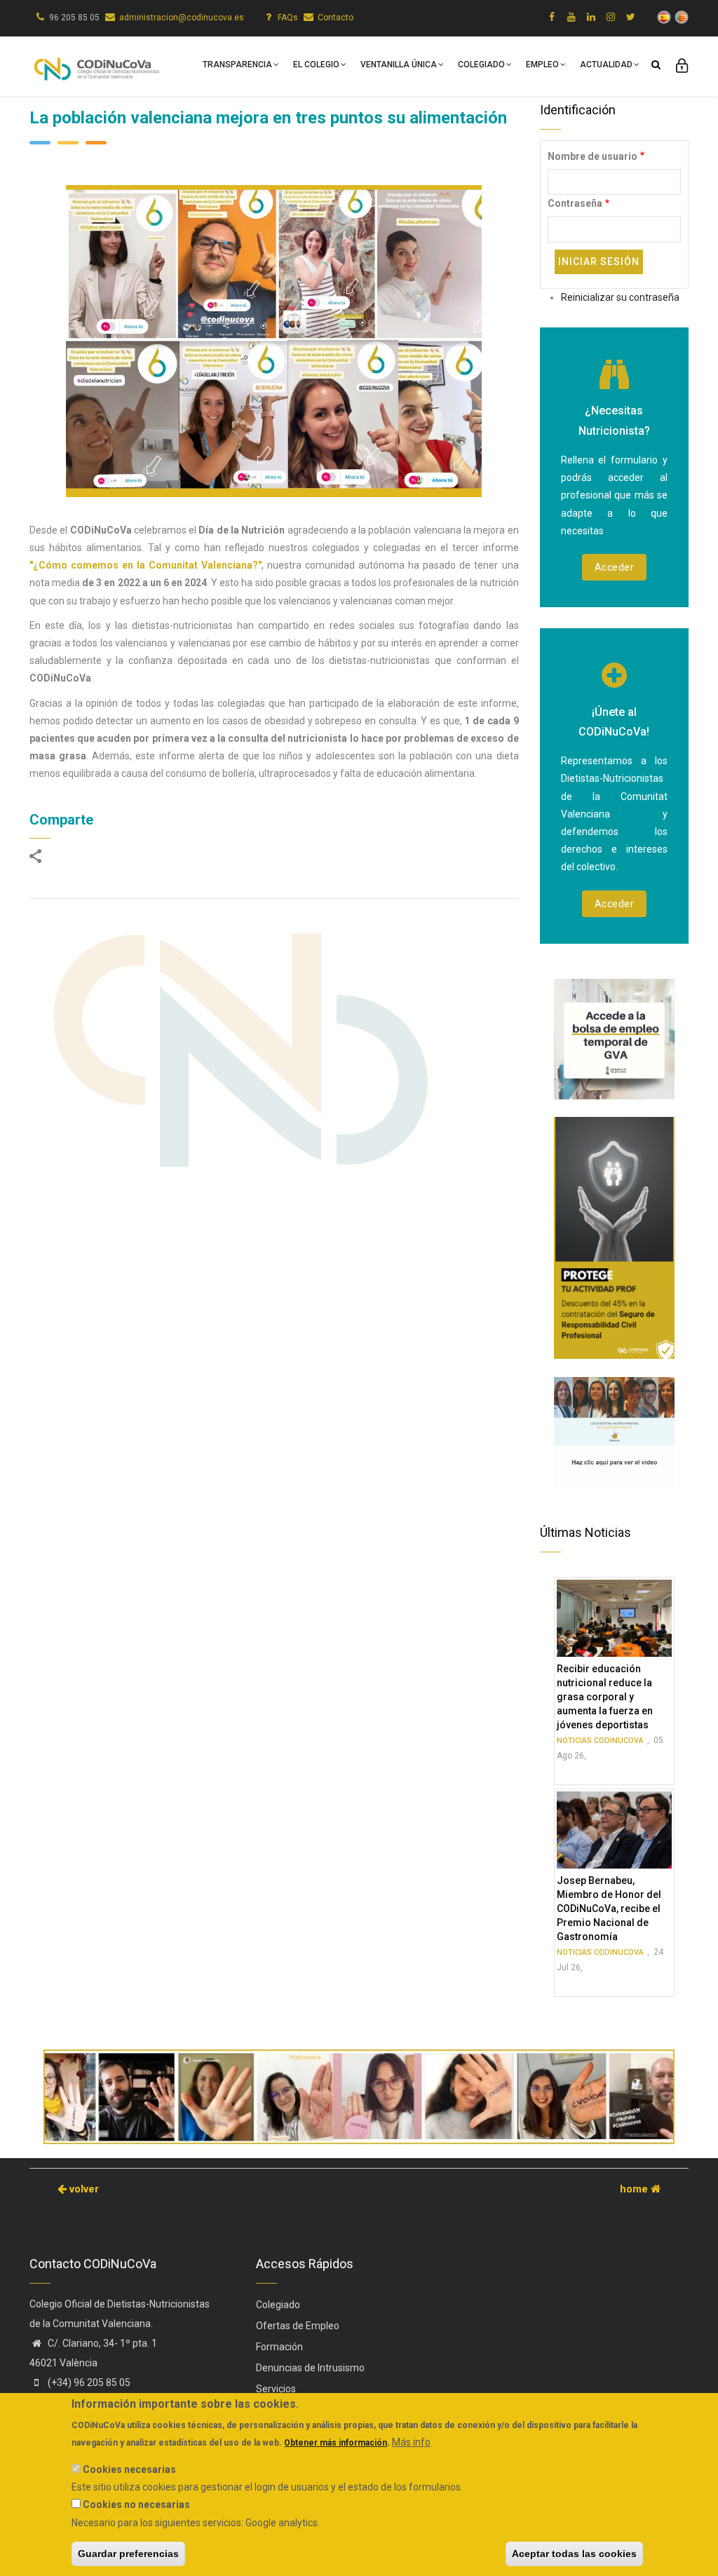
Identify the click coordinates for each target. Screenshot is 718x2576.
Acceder (615, 567)
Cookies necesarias (129, 2469)
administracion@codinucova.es (182, 18)
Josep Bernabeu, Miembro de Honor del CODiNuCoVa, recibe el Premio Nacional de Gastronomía (609, 1909)
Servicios (276, 2389)
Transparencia (237, 65)
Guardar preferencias (128, 2554)
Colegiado (481, 65)
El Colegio (316, 65)
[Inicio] (96, 64)
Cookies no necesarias (136, 2504)
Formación (279, 2347)
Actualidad (606, 65)
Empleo (542, 65)
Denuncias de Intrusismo (310, 2368)
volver (83, 2189)
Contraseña (575, 203)
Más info (411, 2442)
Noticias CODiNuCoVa (600, 1741)
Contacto (336, 18)
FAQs (288, 18)
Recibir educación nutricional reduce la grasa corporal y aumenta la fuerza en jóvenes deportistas (605, 1697)
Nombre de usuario (592, 156)
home (635, 2189)
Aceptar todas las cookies (574, 2554)
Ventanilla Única (399, 65)
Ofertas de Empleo (298, 2326)
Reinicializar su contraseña (620, 297)
